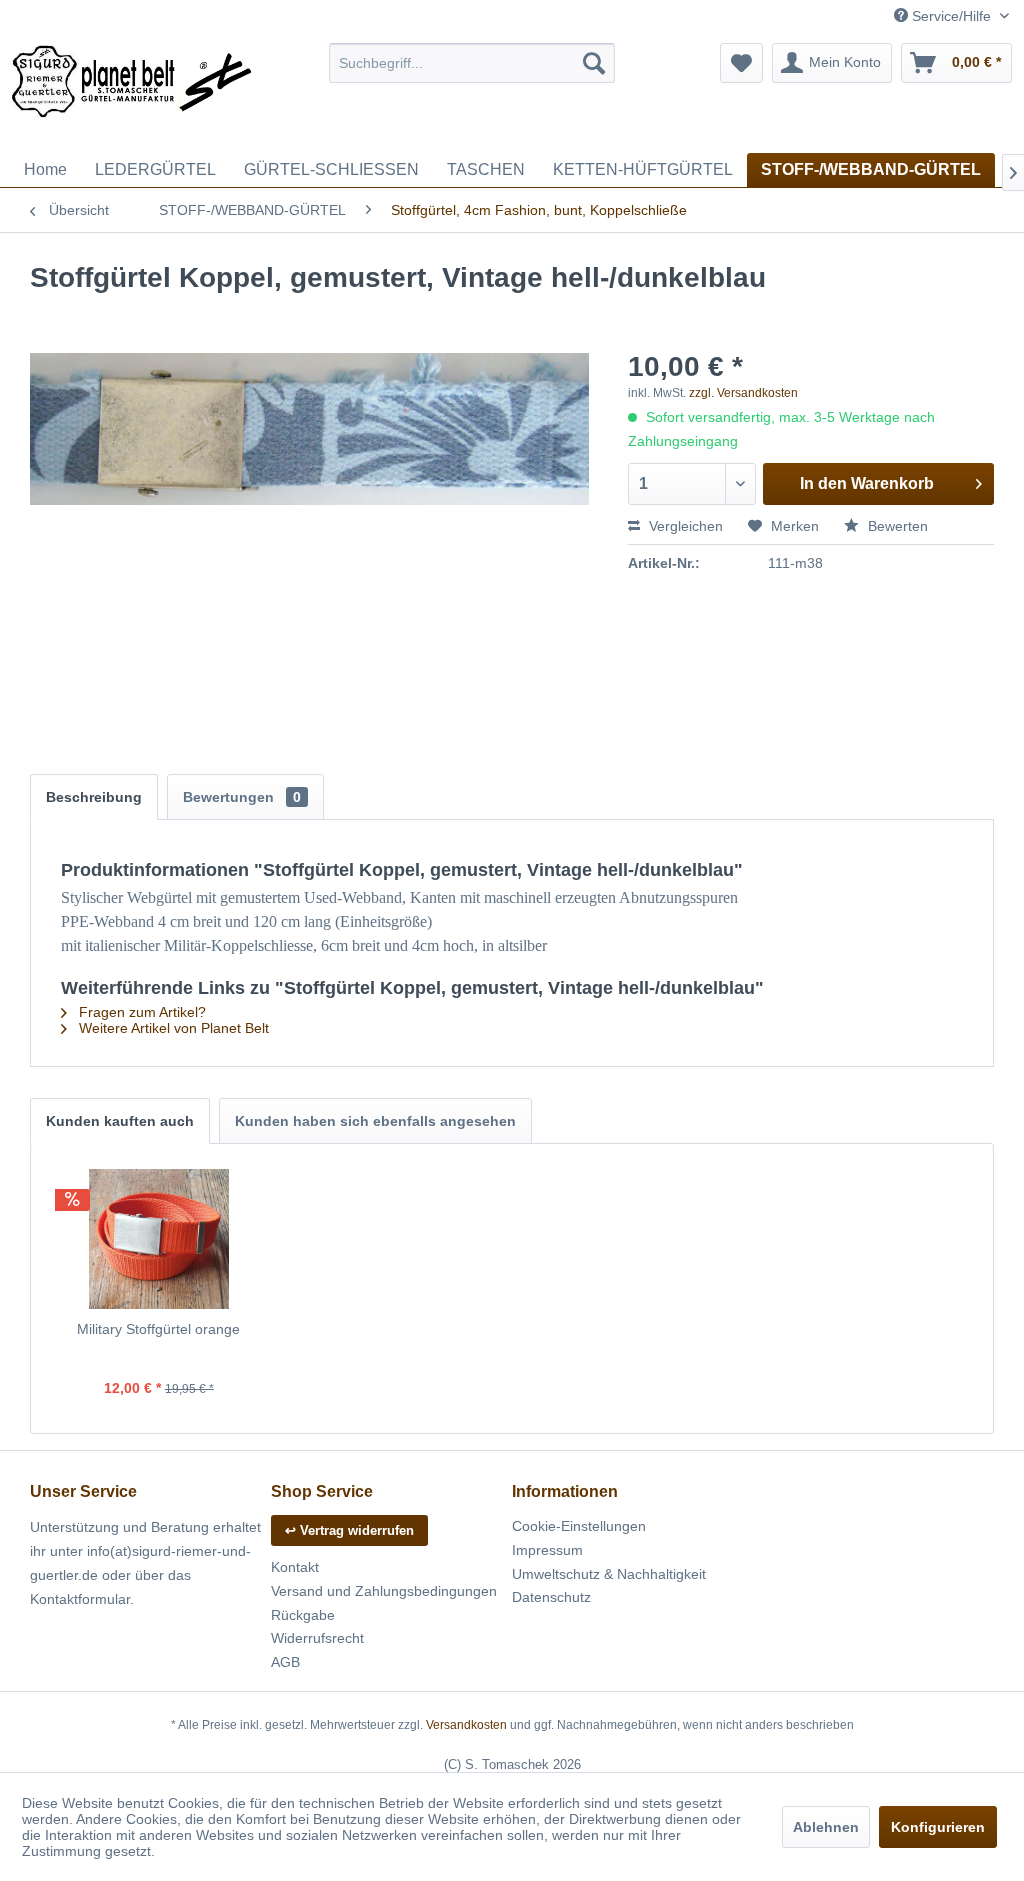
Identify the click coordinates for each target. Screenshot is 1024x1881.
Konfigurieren (938, 1827)
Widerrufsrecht (317, 1638)
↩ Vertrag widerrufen (349, 1530)
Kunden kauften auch (120, 1121)
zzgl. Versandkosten (743, 393)
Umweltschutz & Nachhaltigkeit (609, 1574)
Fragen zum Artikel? (140, 1012)
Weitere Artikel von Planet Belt (172, 1028)
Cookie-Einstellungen (579, 1526)
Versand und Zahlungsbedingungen (384, 1591)
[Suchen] (594, 63)
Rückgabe (303, 1615)
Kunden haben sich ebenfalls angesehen (375, 1121)
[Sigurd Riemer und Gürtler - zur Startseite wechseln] (132, 93)
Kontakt (295, 1567)
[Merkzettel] (741, 63)
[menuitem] (472, 63)
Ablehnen (826, 1827)
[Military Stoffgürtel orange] (159, 1239)
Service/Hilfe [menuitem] (951, 16)
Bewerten (896, 526)
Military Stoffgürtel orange (158, 1329)
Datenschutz (551, 1597)
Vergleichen (684, 526)
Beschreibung (94, 797)
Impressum (547, 1550)
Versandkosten (466, 1725)
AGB (285, 1662)
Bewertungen (242, 797)
